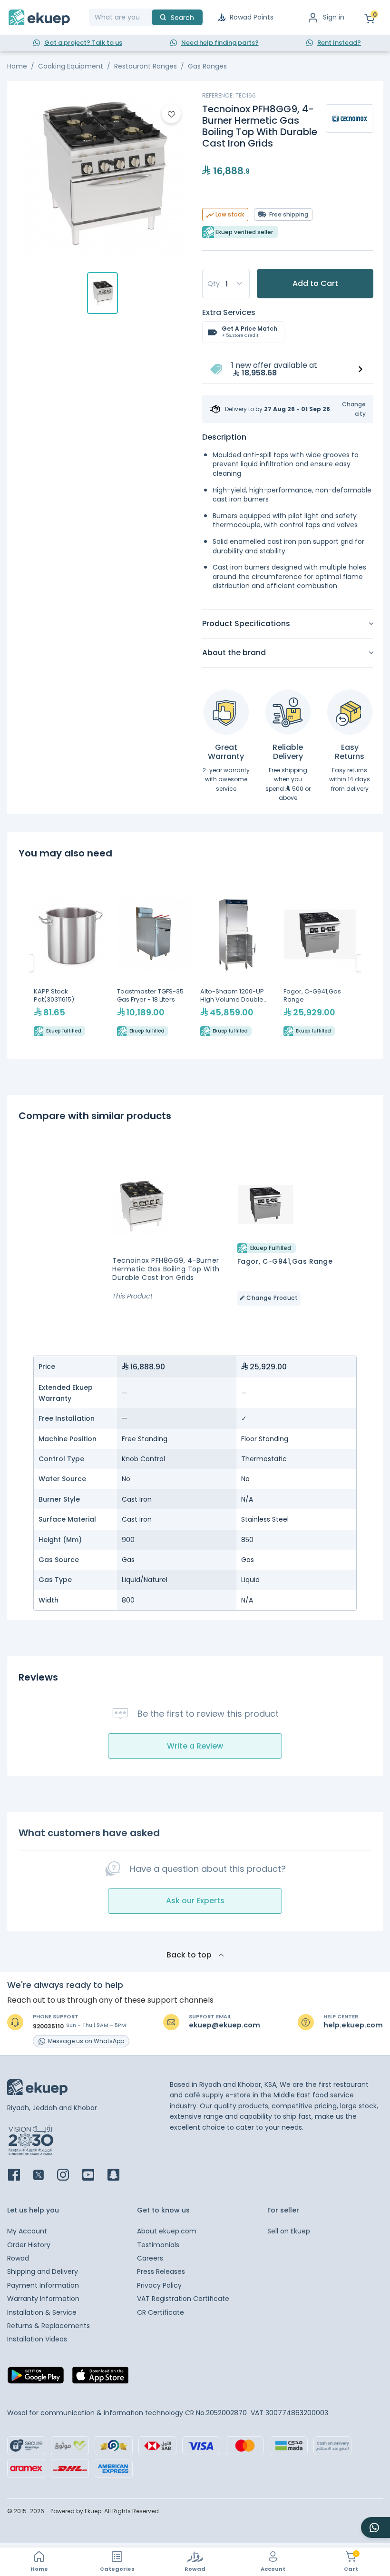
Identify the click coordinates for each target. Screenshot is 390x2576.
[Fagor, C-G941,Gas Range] (320, 963)
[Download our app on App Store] (100, 2378)
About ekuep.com (167, 2231)
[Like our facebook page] (20, 2176)
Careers (150, 2258)
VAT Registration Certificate (183, 2299)
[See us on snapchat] (119, 2176)
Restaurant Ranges (146, 66)
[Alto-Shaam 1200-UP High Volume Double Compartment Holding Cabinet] (237, 963)
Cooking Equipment (71, 66)
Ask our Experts (195, 1901)
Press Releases (161, 2271)
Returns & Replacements (49, 2326)
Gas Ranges (207, 66)
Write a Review (195, 1746)
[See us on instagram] (69, 2176)
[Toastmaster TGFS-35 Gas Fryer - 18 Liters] (154, 963)
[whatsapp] (375, 2527)
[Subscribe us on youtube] (94, 2176)
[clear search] (148, 17)
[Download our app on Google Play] (36, 2378)
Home (17, 66)
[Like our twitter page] (44, 2176)
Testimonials (158, 2245)
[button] (348, 409)
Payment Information (43, 2285)
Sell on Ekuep (289, 2231)
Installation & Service (42, 2312)
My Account (27, 2231)
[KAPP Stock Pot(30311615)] (71, 963)
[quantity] (226, 284)
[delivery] (288, 712)
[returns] (350, 712)
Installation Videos (37, 2339)
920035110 (48, 2026)
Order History (29, 2245)
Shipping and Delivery (43, 2271)
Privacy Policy (159, 2285)
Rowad (18, 2258)
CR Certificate (161, 2312)
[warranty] (226, 712)
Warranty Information (43, 2299)
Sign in (334, 17)
